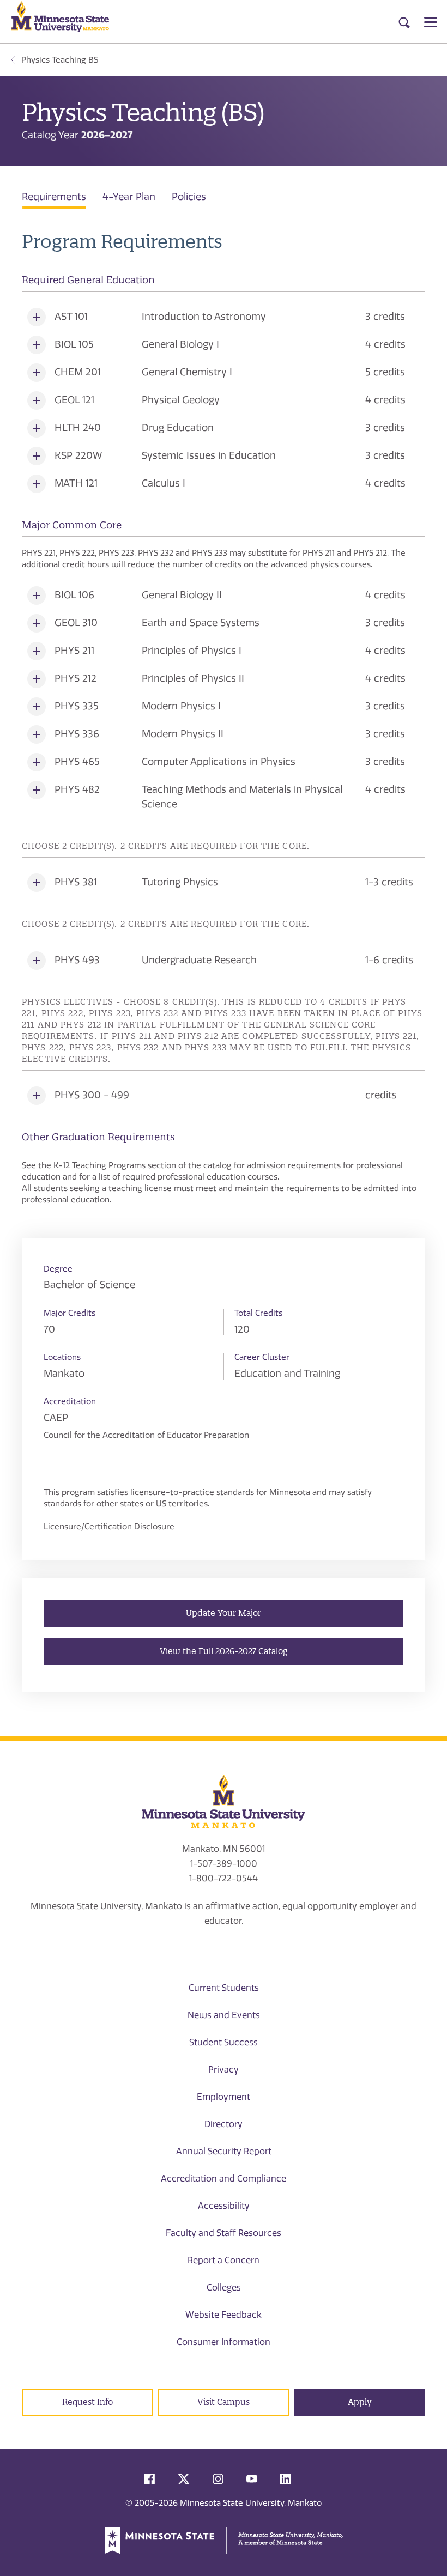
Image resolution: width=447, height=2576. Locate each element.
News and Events (224, 2015)
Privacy (224, 2070)
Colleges (224, 2288)
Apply (360, 2402)
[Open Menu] (431, 22)
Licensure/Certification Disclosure (109, 1527)
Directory (224, 2124)
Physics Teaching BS (60, 60)
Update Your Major (224, 1613)
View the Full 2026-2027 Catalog (224, 1651)
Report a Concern (224, 2260)
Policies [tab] (189, 197)
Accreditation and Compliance (224, 2179)
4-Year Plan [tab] (129, 197)
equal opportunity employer (340, 1906)
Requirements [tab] (54, 197)
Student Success (224, 2042)
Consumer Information (224, 2342)
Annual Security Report (224, 2151)
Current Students (224, 1988)
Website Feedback (224, 2315)
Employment (224, 2097)
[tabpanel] (224, 718)
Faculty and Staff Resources (224, 2233)
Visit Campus (224, 2402)
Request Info (87, 2402)
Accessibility (224, 2206)
